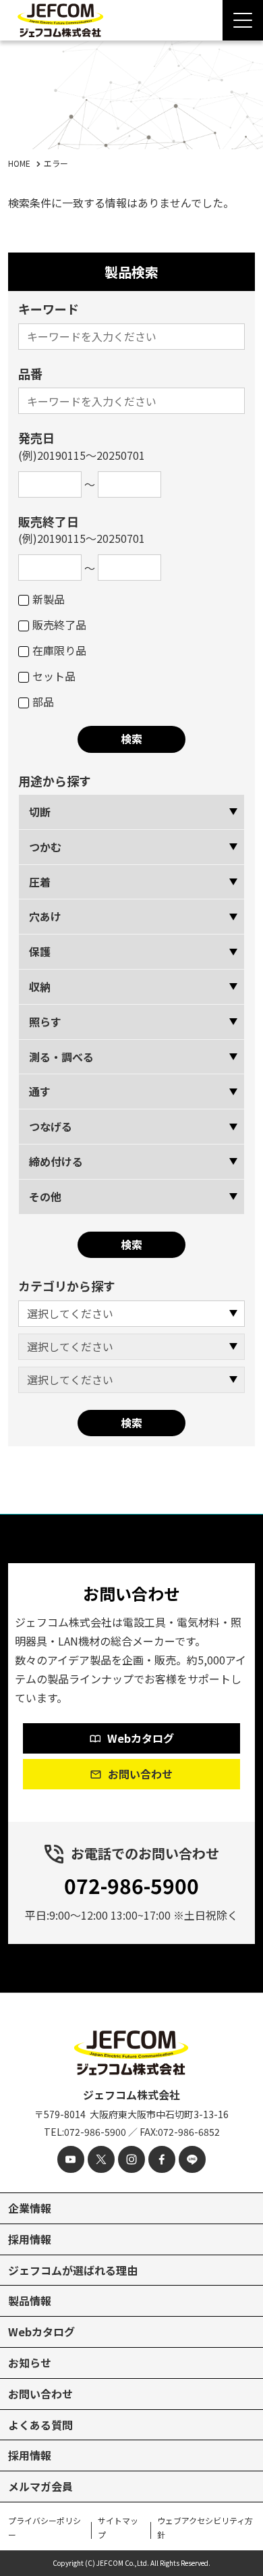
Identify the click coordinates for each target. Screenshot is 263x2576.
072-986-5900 (131, 1885)
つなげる (51, 1126)
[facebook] (162, 2159)
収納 (40, 987)
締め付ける (56, 1161)
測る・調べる (61, 1057)
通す (40, 1091)
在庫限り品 (59, 650)
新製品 (49, 599)
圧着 (40, 882)
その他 (45, 1197)
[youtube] (71, 2159)
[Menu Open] (243, 20)
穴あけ (45, 916)
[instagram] (131, 2159)
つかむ (45, 847)
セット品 (54, 676)
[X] (101, 2159)
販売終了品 (59, 625)
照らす (45, 1022)
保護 (40, 951)
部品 (43, 702)
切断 (40, 812)
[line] (192, 2159)
